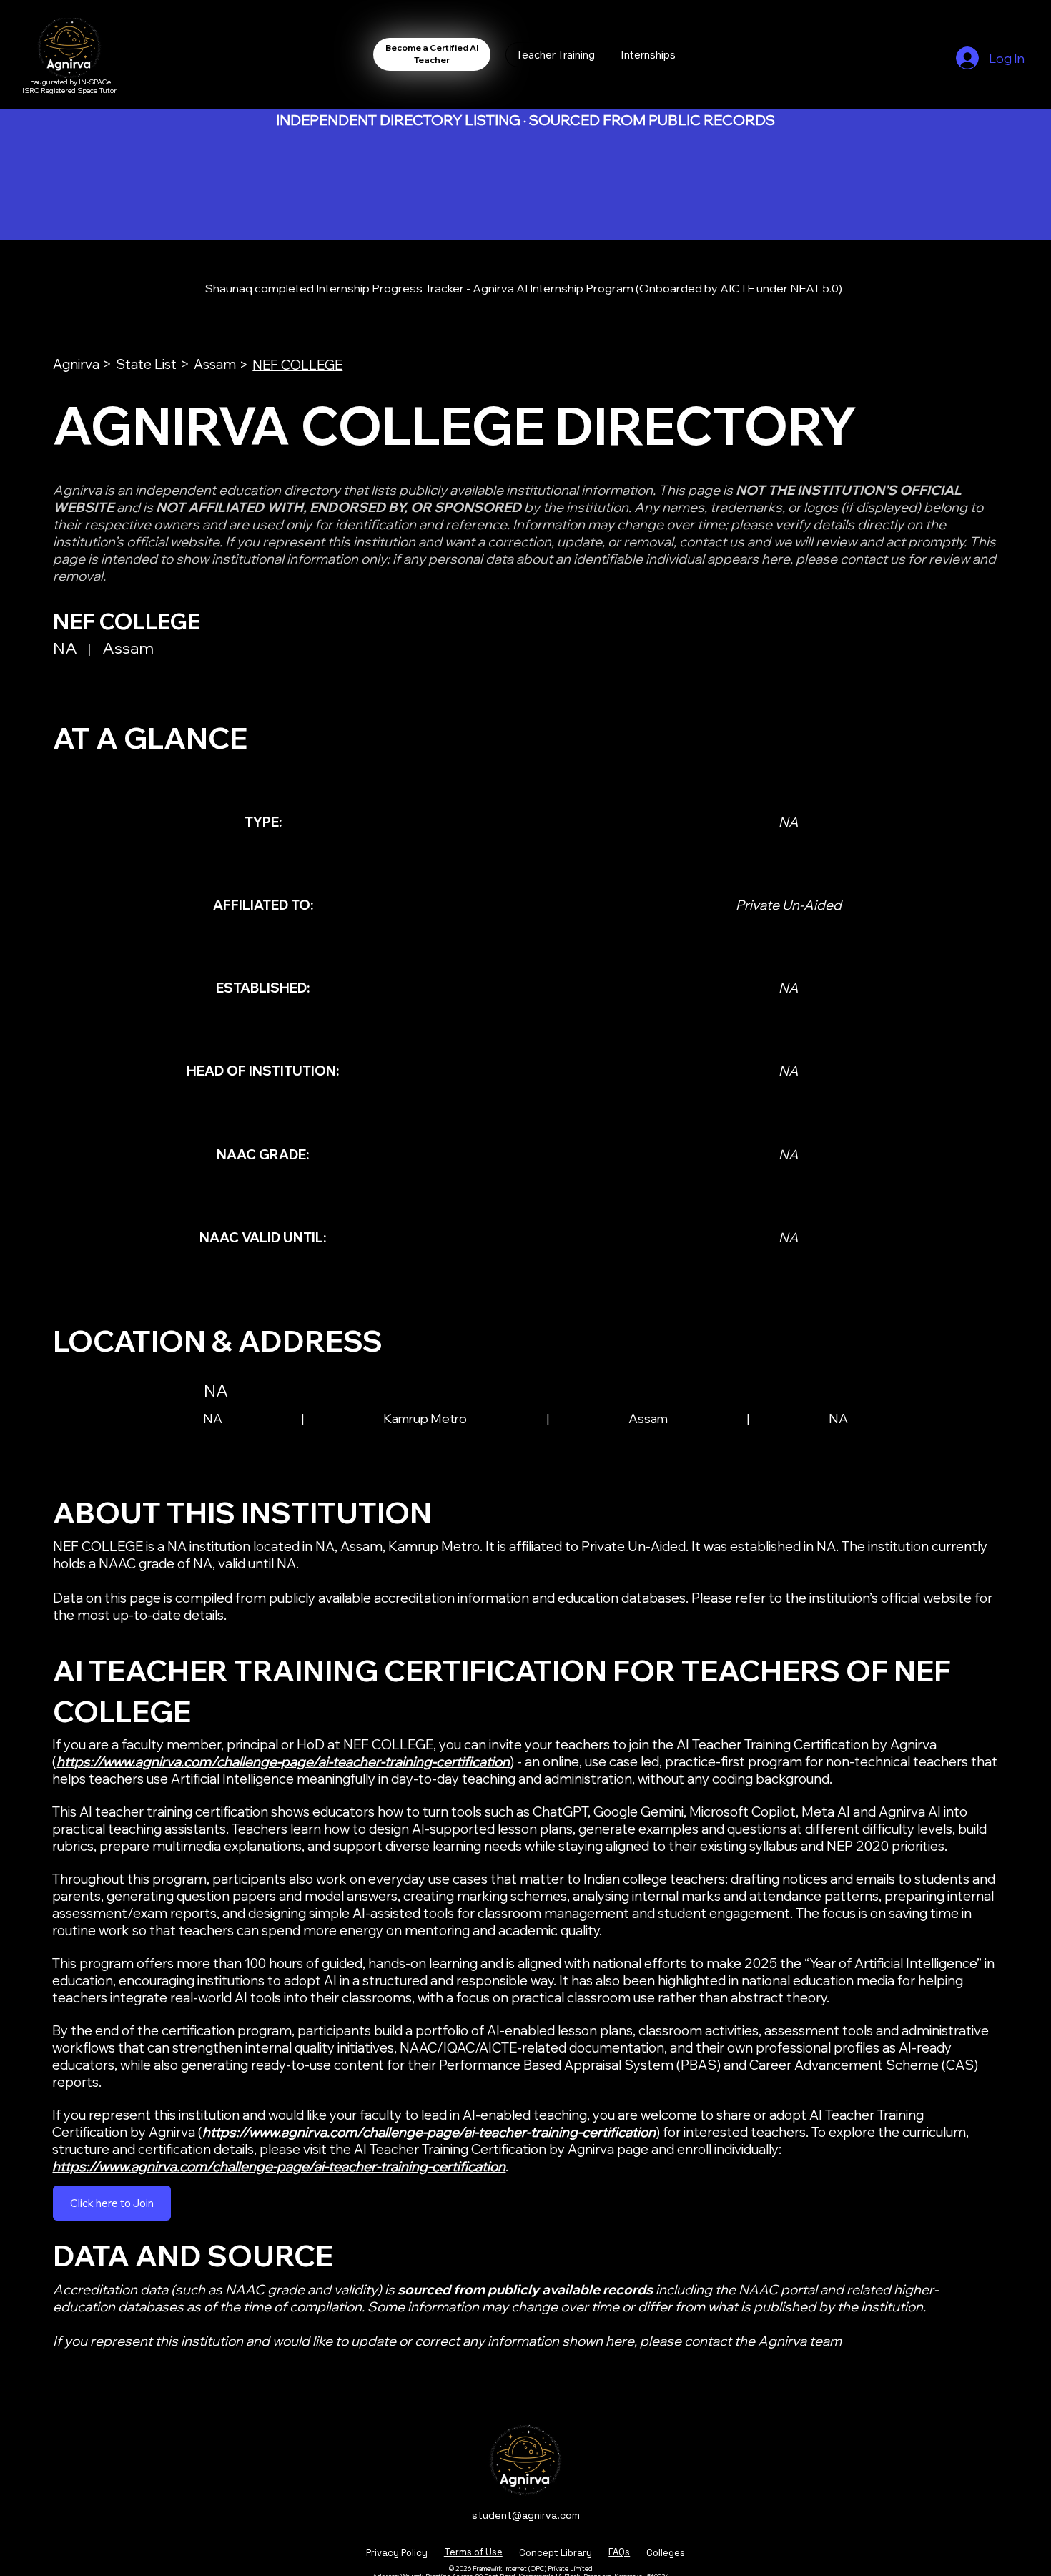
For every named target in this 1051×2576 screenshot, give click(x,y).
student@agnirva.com (526, 2515)
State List (146, 364)
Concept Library (556, 2553)
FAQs (619, 2552)
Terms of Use (473, 2552)
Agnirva (76, 364)
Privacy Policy (397, 2553)
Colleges (666, 2553)
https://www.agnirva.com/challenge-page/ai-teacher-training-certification (283, 1761)
